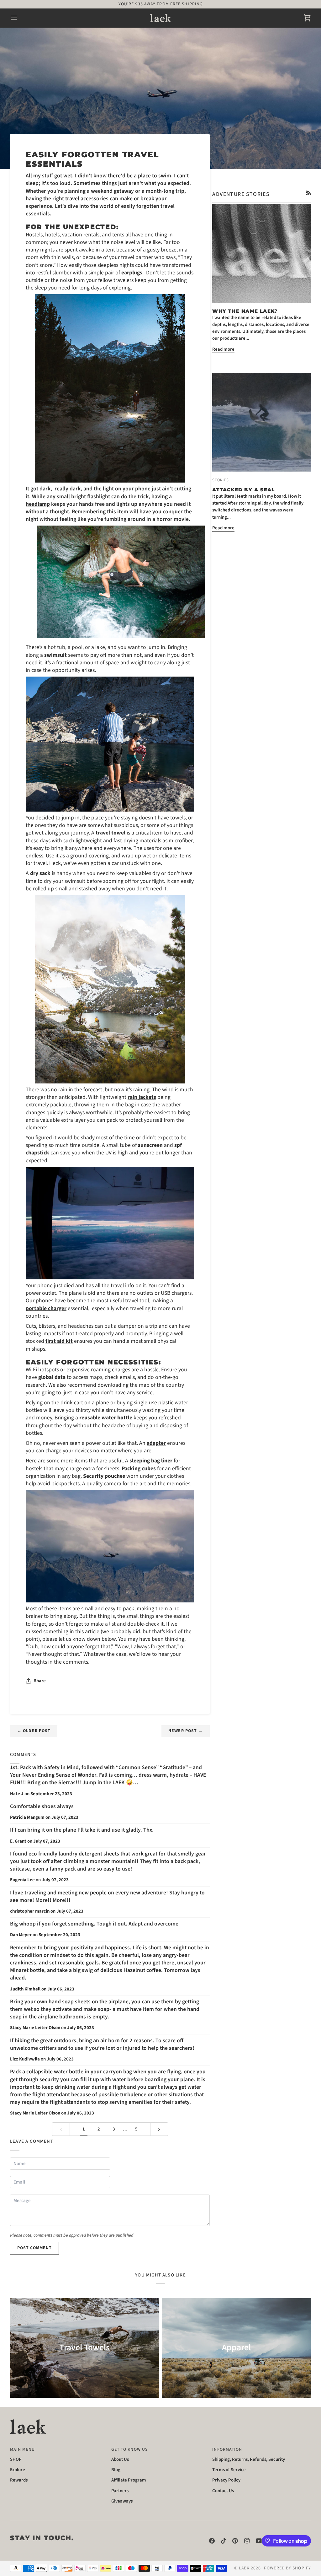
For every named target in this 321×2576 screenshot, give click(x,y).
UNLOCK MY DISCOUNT (160, 1332)
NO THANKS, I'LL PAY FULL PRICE (160, 1354)
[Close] (263, 1196)
